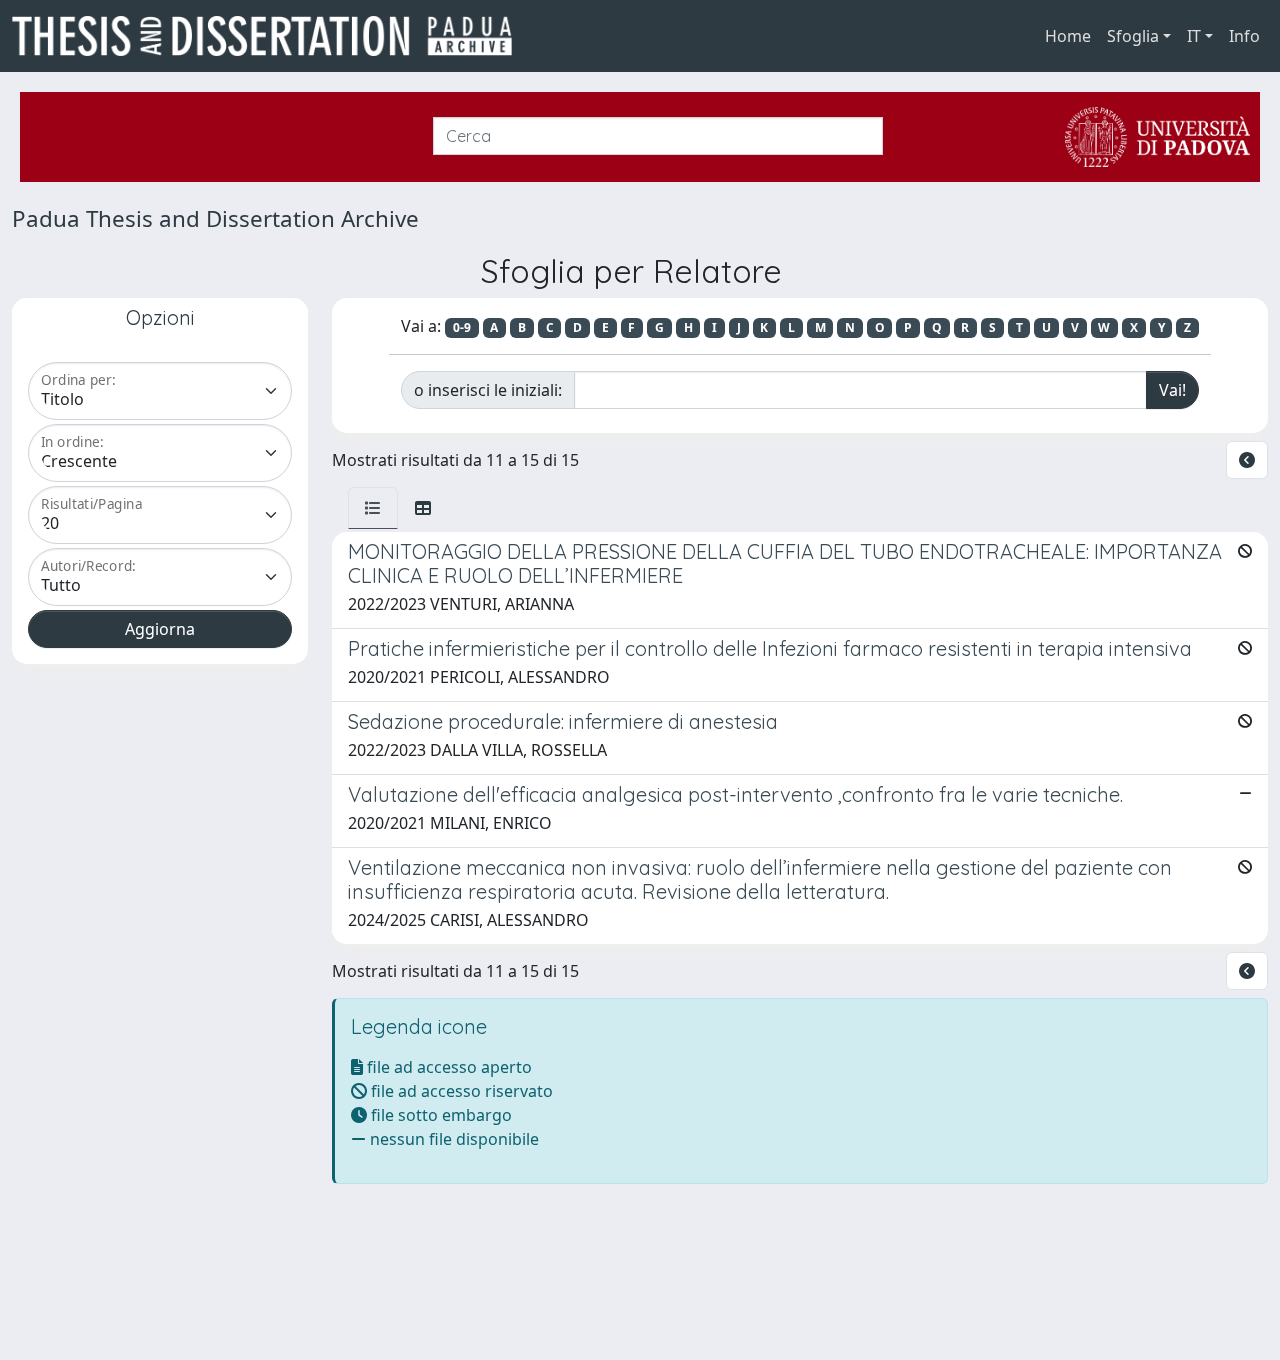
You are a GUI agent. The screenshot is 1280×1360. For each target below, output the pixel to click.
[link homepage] (270, 36)
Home (1068, 36)
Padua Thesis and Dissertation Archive (215, 218)
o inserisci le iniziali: (488, 390)
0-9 (462, 327)
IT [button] (1194, 36)
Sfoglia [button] (1133, 36)
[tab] (373, 508)
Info (1244, 36)
